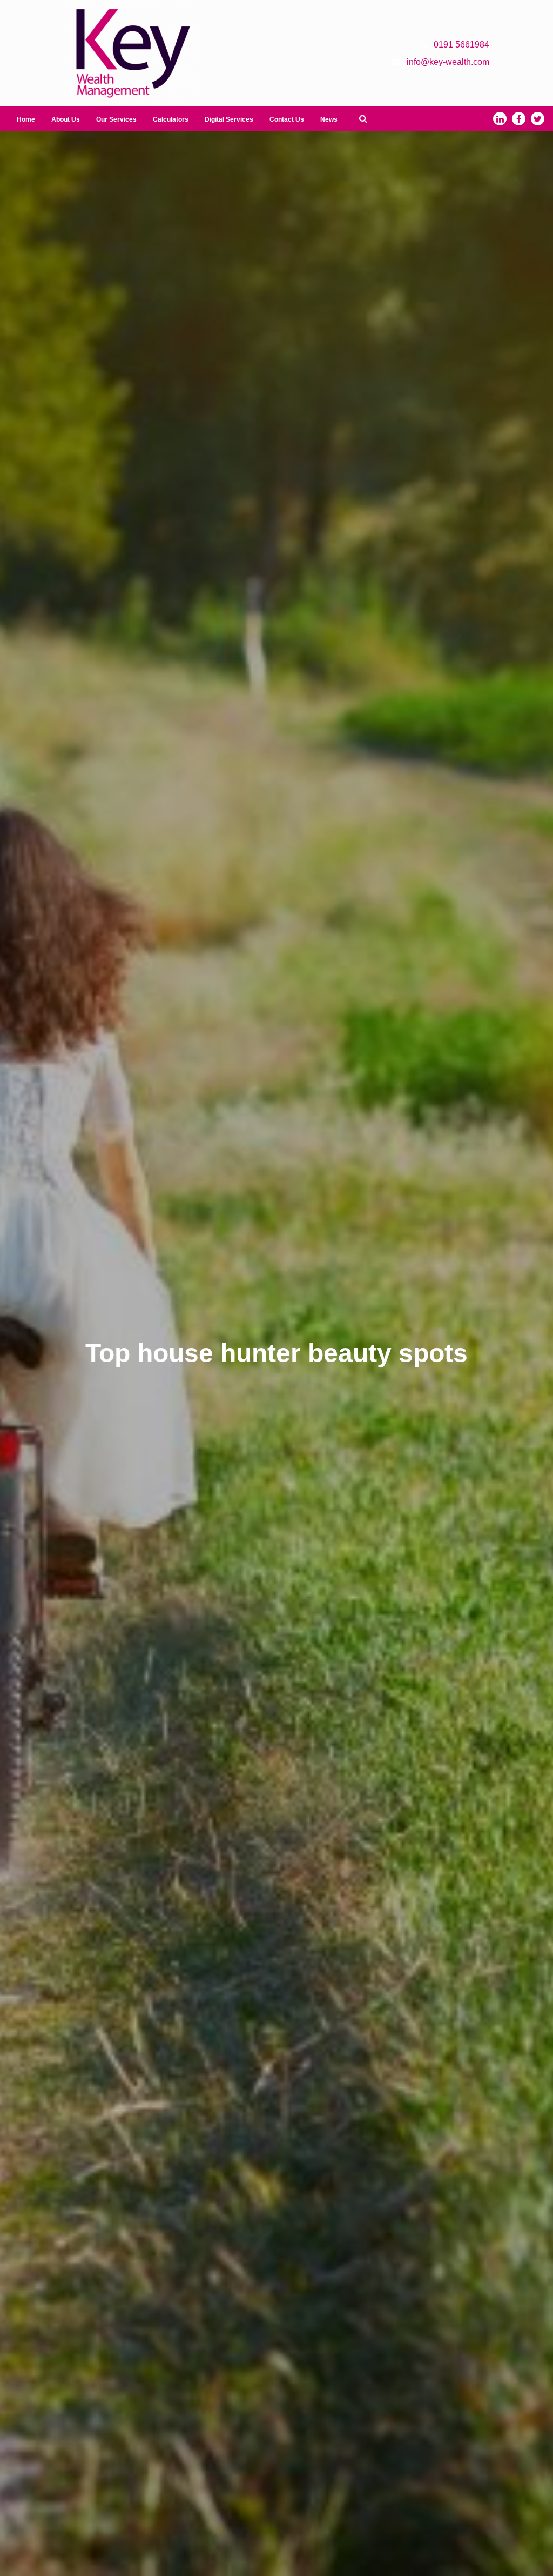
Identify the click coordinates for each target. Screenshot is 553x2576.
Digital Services (229, 119)
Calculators (171, 119)
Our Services (116, 119)
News (329, 119)
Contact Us (287, 119)
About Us (66, 119)
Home (26, 119)
